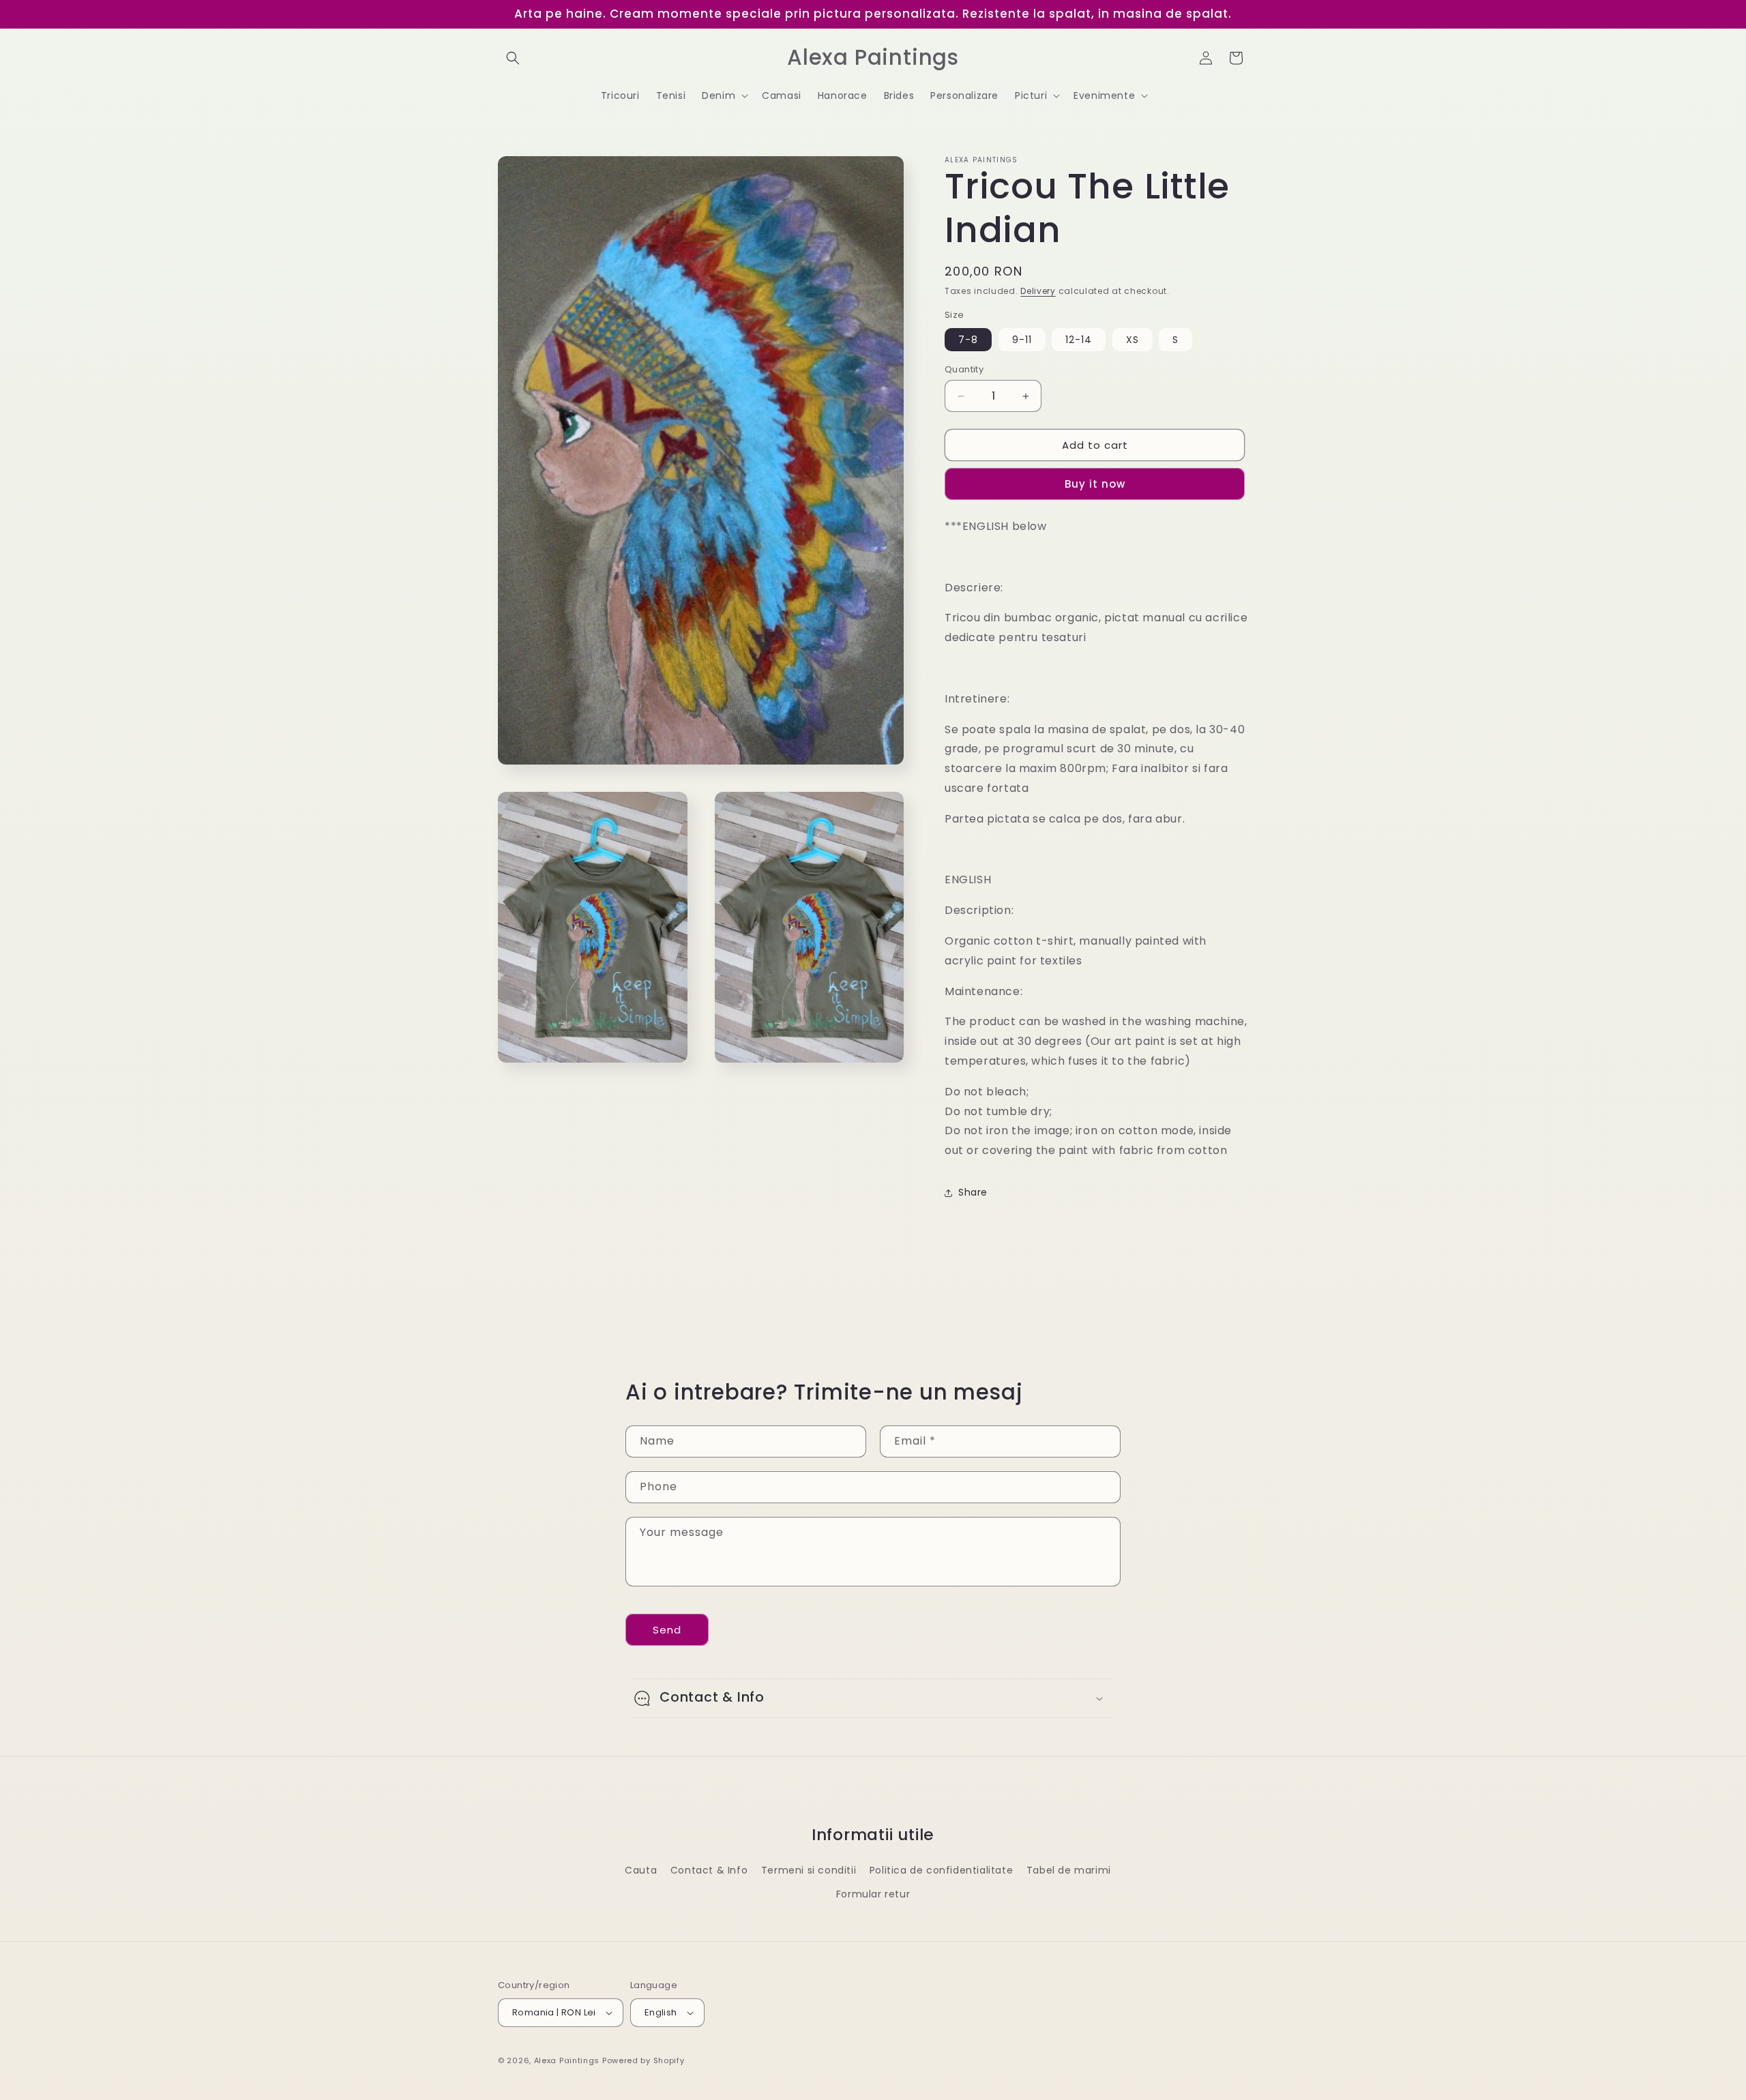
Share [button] (973, 1192)
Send (667, 1630)
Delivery (1038, 291)
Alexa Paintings (567, 2060)
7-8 (968, 340)
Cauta (641, 1870)
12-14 (1079, 340)
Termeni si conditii (809, 1870)
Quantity (964, 369)
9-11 (1022, 340)
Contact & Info (709, 1870)
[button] (513, 58)
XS (1133, 340)
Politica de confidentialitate (941, 1870)
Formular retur (873, 1894)
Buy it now (1095, 484)
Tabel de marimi (1069, 1870)
